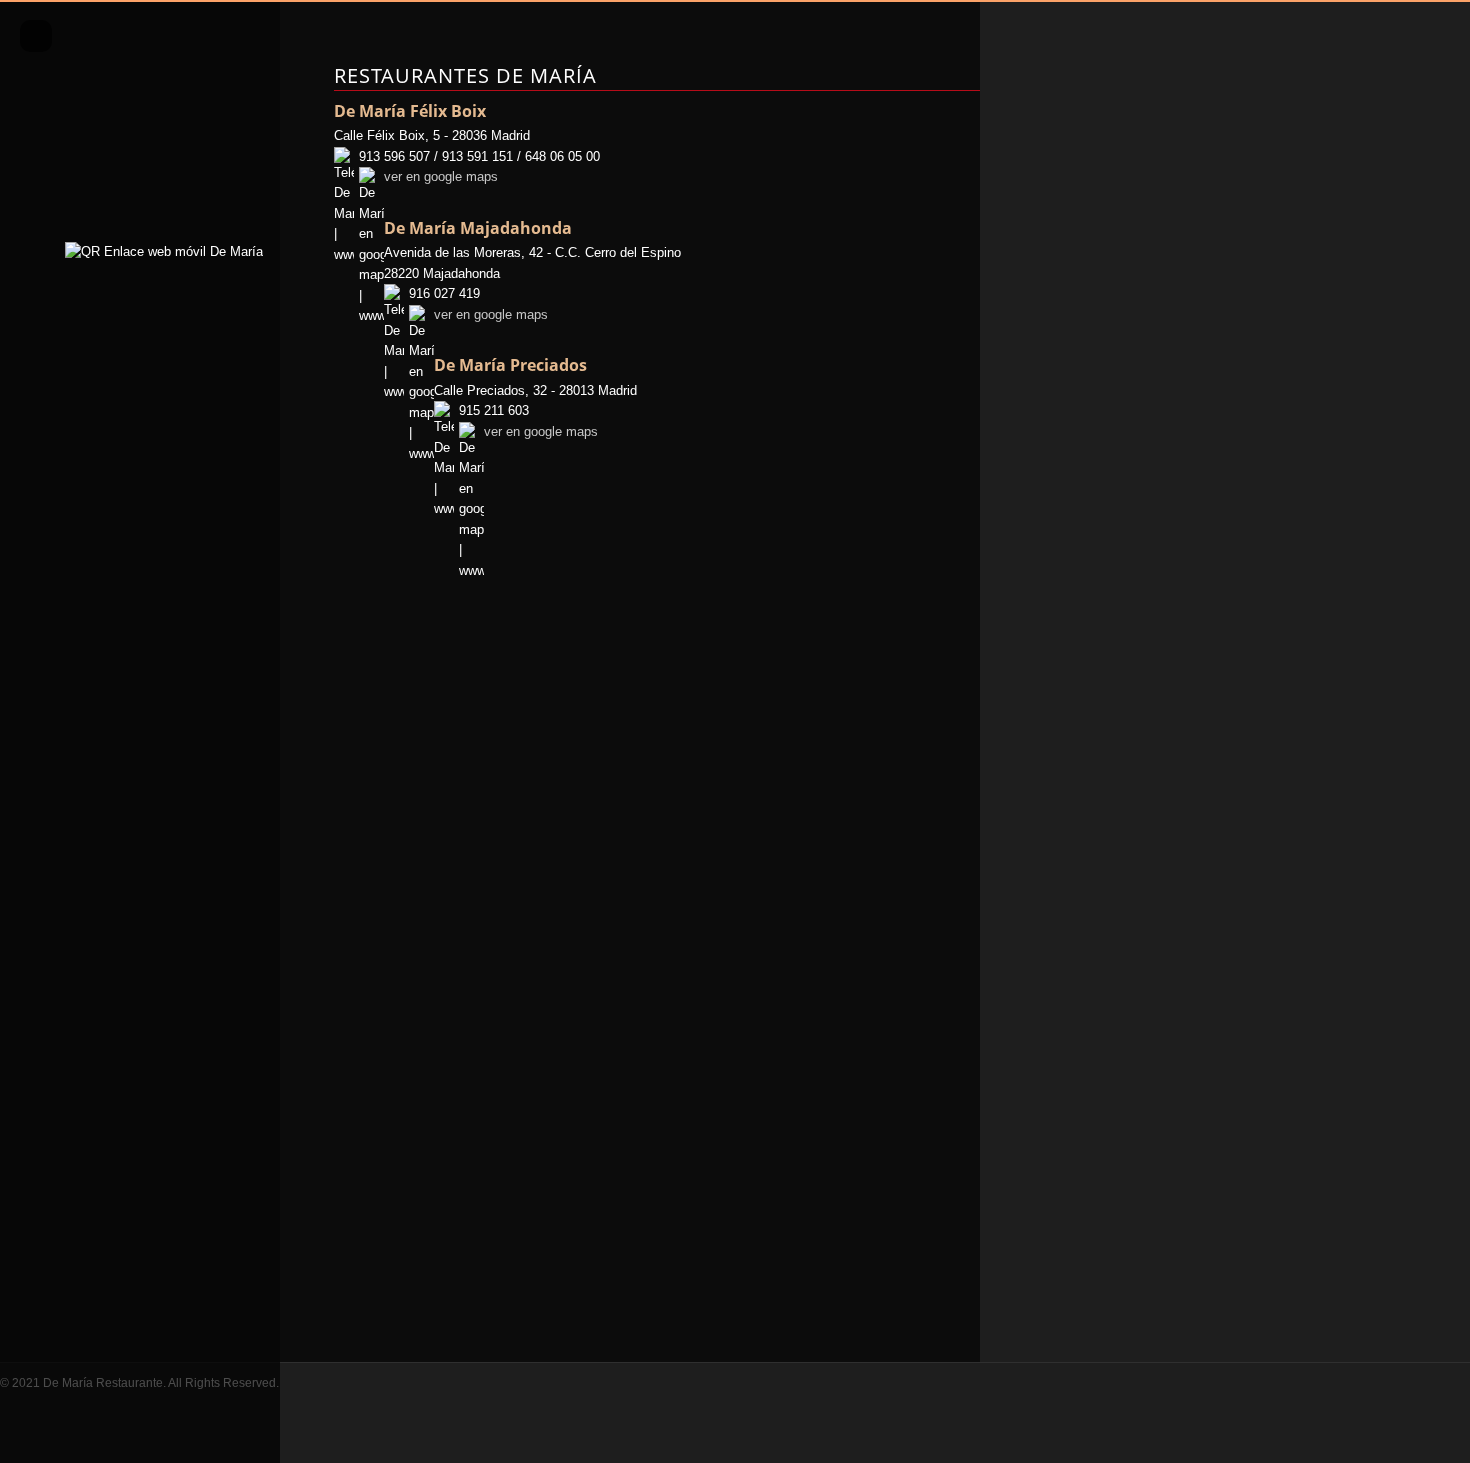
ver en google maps (441, 176)
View (140, 97)
